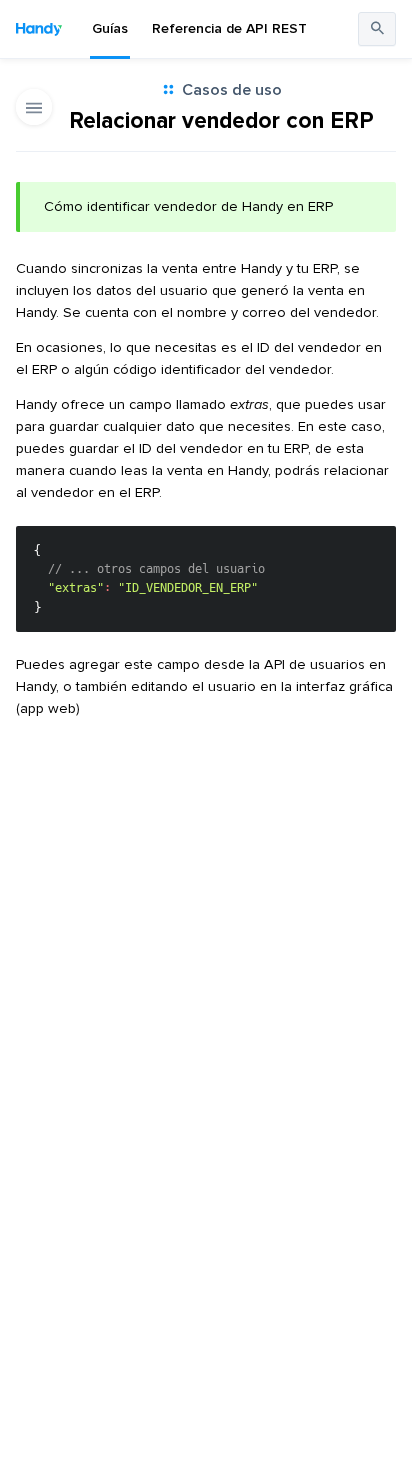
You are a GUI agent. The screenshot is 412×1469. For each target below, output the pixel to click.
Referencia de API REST (229, 28)
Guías (110, 28)
